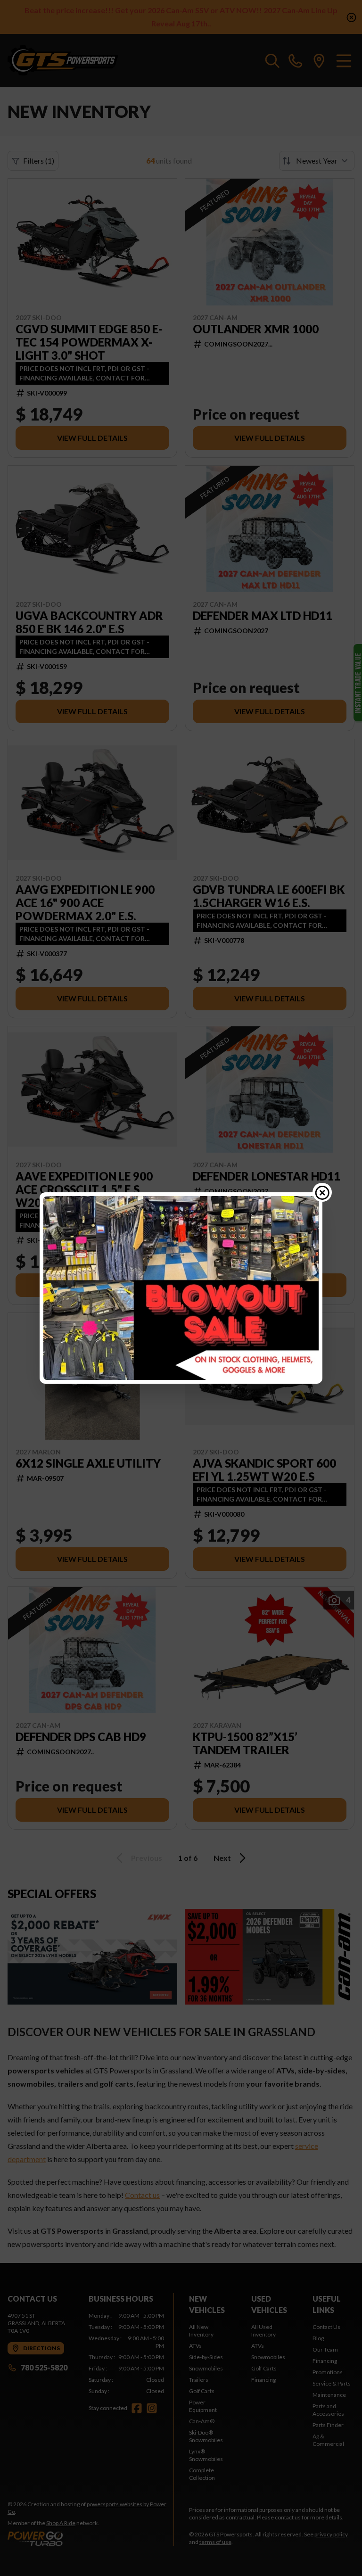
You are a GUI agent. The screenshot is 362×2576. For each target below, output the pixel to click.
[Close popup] (322, 1192)
